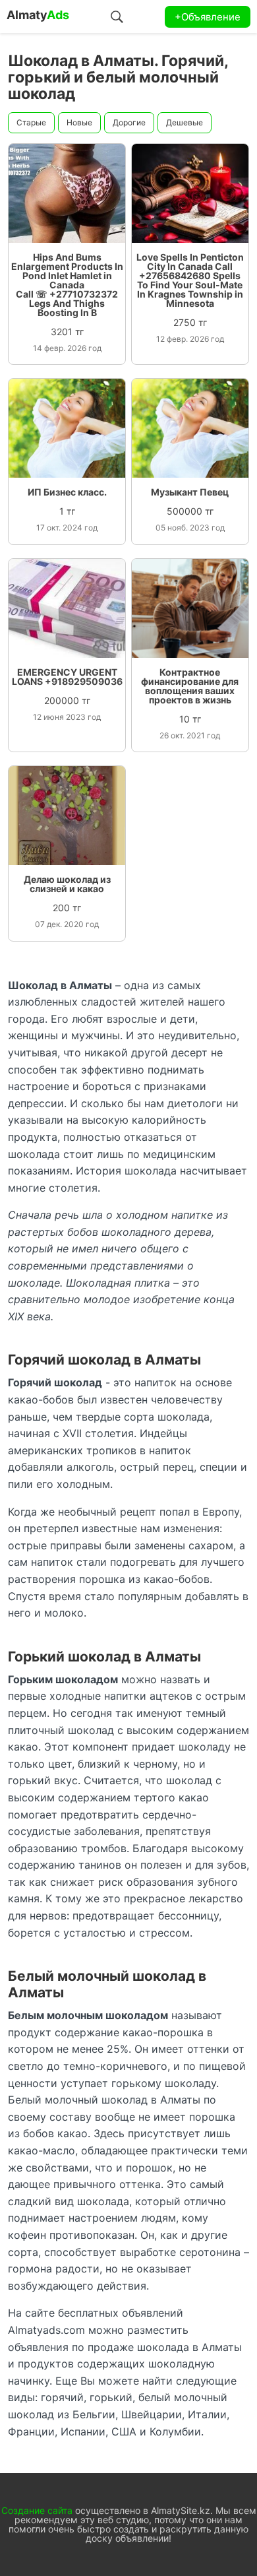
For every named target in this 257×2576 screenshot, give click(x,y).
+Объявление (208, 17)
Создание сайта (37, 2510)
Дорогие (129, 122)
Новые (79, 122)
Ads (38, 15)
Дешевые (185, 122)
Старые (31, 122)
